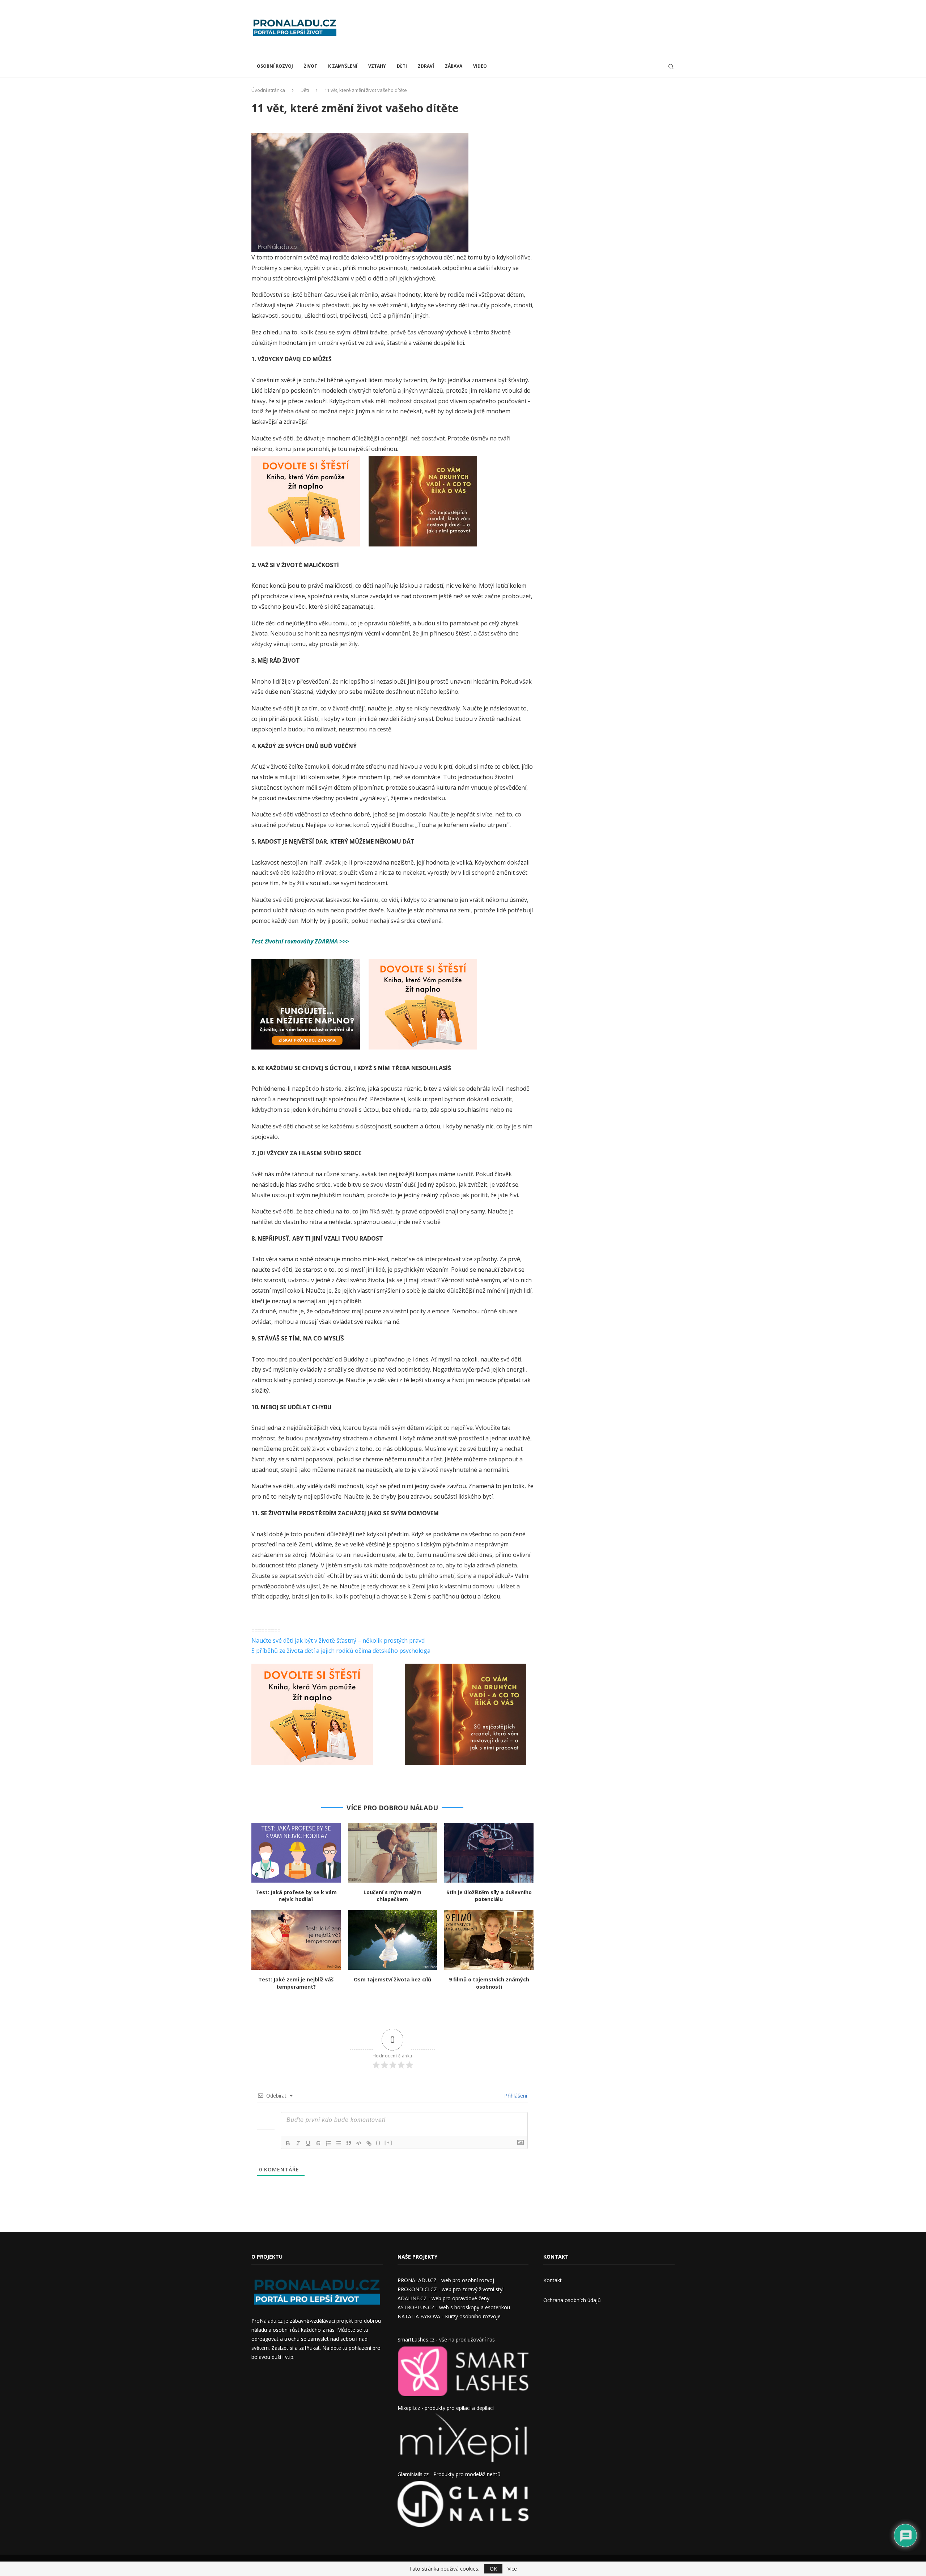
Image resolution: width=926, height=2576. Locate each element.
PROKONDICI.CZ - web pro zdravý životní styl (451, 2289)
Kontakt (553, 2280)
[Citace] (349, 2143)
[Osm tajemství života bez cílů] (393, 1940)
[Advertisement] (543, 27)
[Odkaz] (369, 2143)
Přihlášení (515, 2096)
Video (480, 66)
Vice (512, 2569)
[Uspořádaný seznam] (328, 2143)
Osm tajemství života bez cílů (392, 1979)
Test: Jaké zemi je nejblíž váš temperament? (296, 1983)
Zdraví (426, 66)
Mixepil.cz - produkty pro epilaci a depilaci (446, 2408)
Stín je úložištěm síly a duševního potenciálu (489, 1896)
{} (378, 2143)
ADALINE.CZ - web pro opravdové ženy (443, 2298)
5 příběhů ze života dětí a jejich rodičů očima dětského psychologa (341, 1651)
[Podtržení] (308, 2143)
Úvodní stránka (268, 90)
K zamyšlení (343, 66)
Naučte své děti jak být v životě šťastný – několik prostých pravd (338, 1640)
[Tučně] (288, 2143)
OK (493, 2569)
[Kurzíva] (298, 2143)
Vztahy (377, 66)
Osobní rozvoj (275, 66)
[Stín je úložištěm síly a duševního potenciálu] (489, 1853)
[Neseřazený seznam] (339, 2143)
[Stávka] (318, 2143)
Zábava (454, 66)
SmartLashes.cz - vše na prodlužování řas (446, 2339)
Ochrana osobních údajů (572, 2300)
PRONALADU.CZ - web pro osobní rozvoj (446, 2280)
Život (311, 66)
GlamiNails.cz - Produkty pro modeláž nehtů (449, 2474)
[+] (388, 2143)
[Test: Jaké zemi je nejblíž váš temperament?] (296, 1940)
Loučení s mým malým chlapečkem (392, 1896)
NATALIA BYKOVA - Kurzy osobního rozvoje (449, 2316)
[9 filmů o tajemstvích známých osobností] (489, 1940)
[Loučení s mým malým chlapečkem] (393, 1853)
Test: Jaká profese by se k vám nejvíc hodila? (296, 1896)
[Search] (671, 67)
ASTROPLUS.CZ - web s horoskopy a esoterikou (454, 2307)
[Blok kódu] (359, 2143)
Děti (402, 66)
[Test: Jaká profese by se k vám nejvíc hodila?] (296, 1853)
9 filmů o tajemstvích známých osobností (489, 1983)
